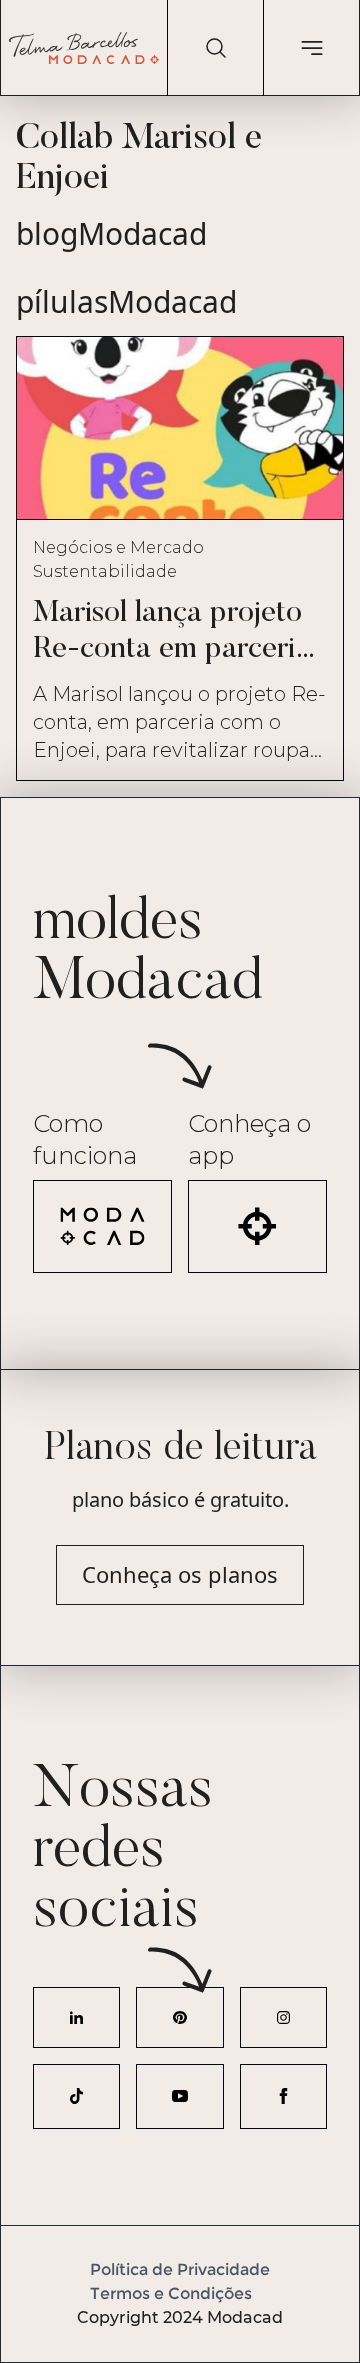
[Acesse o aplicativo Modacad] (257, 1226)
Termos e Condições (171, 2293)
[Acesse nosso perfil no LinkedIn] (76, 2017)
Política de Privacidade (180, 2269)
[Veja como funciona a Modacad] (102, 1226)
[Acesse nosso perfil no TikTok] (76, 2096)
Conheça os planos (180, 1574)
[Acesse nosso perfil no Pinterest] (179, 2017)
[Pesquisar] (215, 48)
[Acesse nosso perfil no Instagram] (283, 2017)
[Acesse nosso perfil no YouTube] (179, 2096)
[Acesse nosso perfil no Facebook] (283, 2096)
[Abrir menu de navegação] (311, 48)
